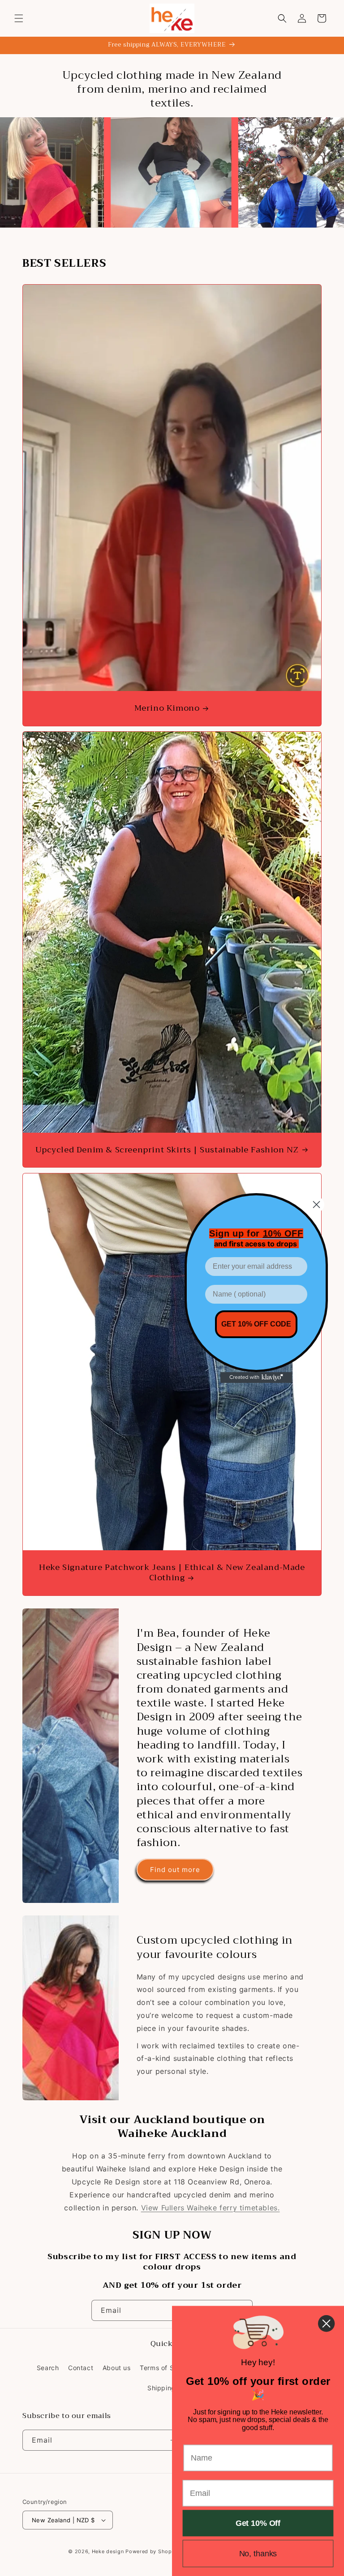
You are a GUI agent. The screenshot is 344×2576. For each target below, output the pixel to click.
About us (117, 2368)
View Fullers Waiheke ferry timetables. (211, 2208)
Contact (81, 2368)
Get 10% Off (258, 2523)
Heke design (109, 2551)
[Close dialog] (316, 1205)
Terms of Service (167, 2368)
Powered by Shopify (152, 2551)
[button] (19, 18)
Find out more (175, 1870)
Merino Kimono (167, 708)
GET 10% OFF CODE (256, 1324)
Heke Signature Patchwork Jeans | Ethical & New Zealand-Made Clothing (172, 1573)
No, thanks (258, 2554)
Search (48, 2368)
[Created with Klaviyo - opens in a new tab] (256, 1378)
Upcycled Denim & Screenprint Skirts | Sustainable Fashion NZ (167, 1150)
